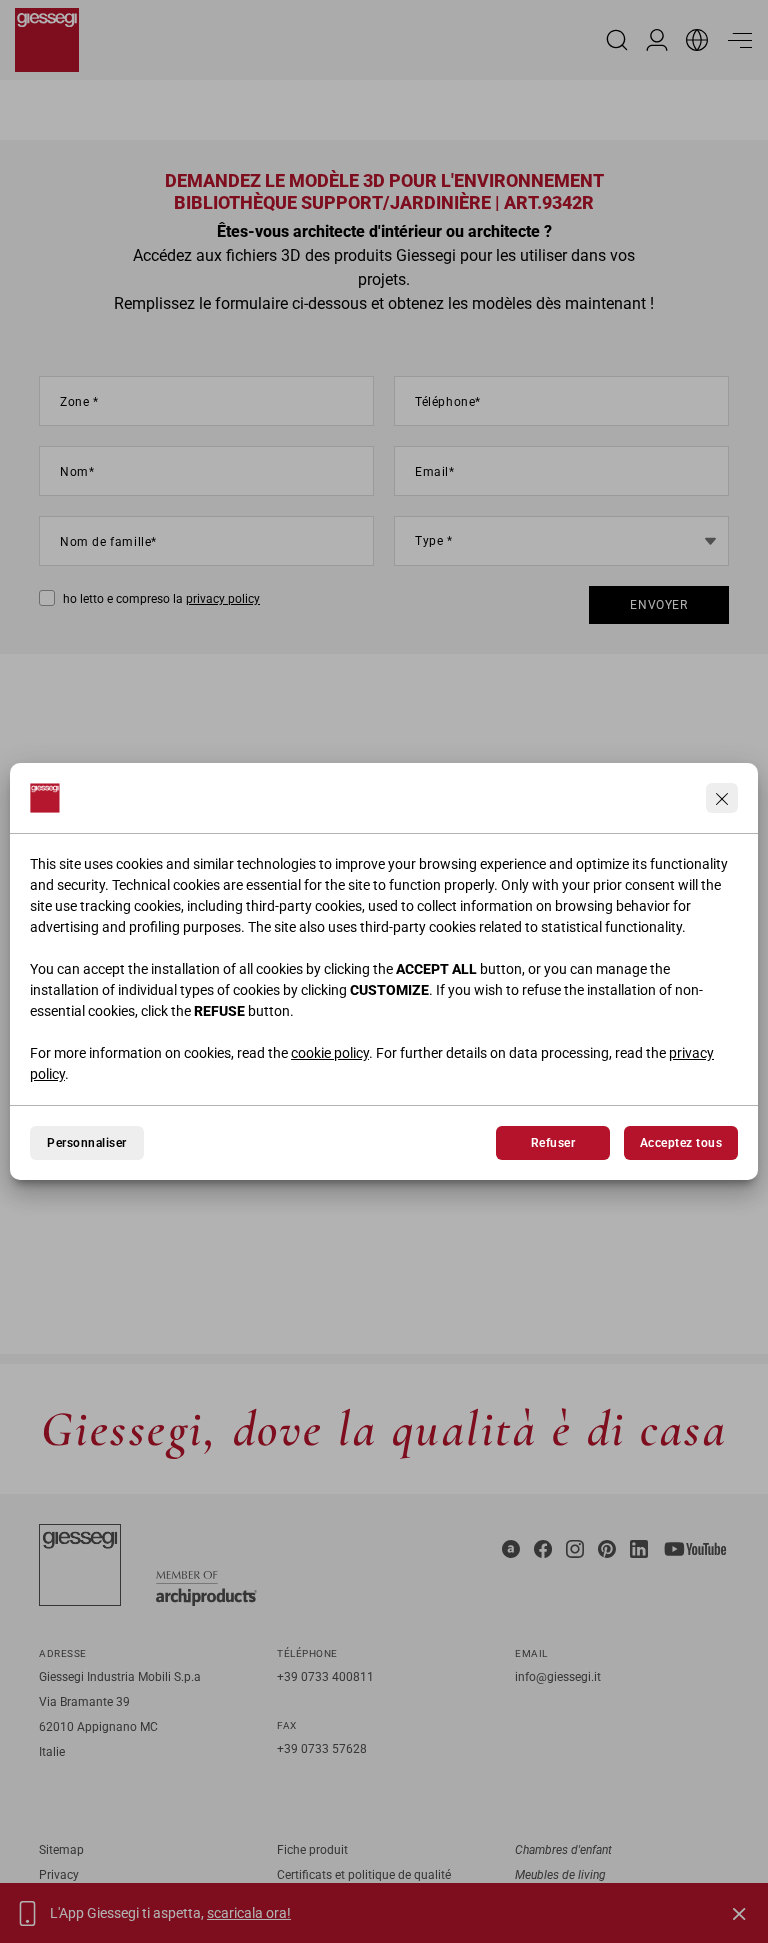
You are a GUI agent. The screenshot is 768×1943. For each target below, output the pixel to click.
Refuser (553, 1143)
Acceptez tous (681, 1143)
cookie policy (330, 1053)
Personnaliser (86, 1143)
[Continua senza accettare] (722, 798)
